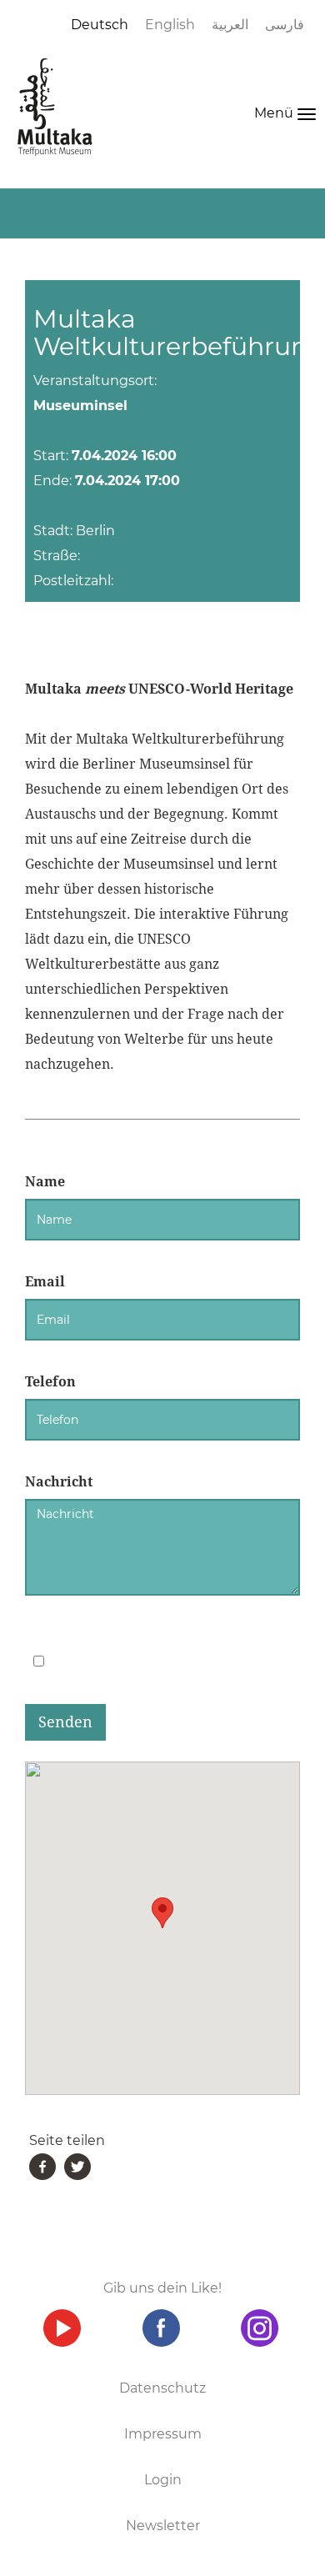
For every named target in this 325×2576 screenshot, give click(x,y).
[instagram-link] (260, 2328)
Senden (65, 1722)
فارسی (285, 25)
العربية (230, 25)
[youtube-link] (62, 2328)
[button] (162, 1913)
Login (163, 2480)
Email (45, 1282)
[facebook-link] (161, 2328)
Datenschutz (162, 2388)
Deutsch (100, 25)
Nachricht (59, 1482)
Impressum (163, 2434)
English (170, 25)
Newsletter (163, 2526)
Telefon (50, 1382)
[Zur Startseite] (55, 107)
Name (45, 1182)
